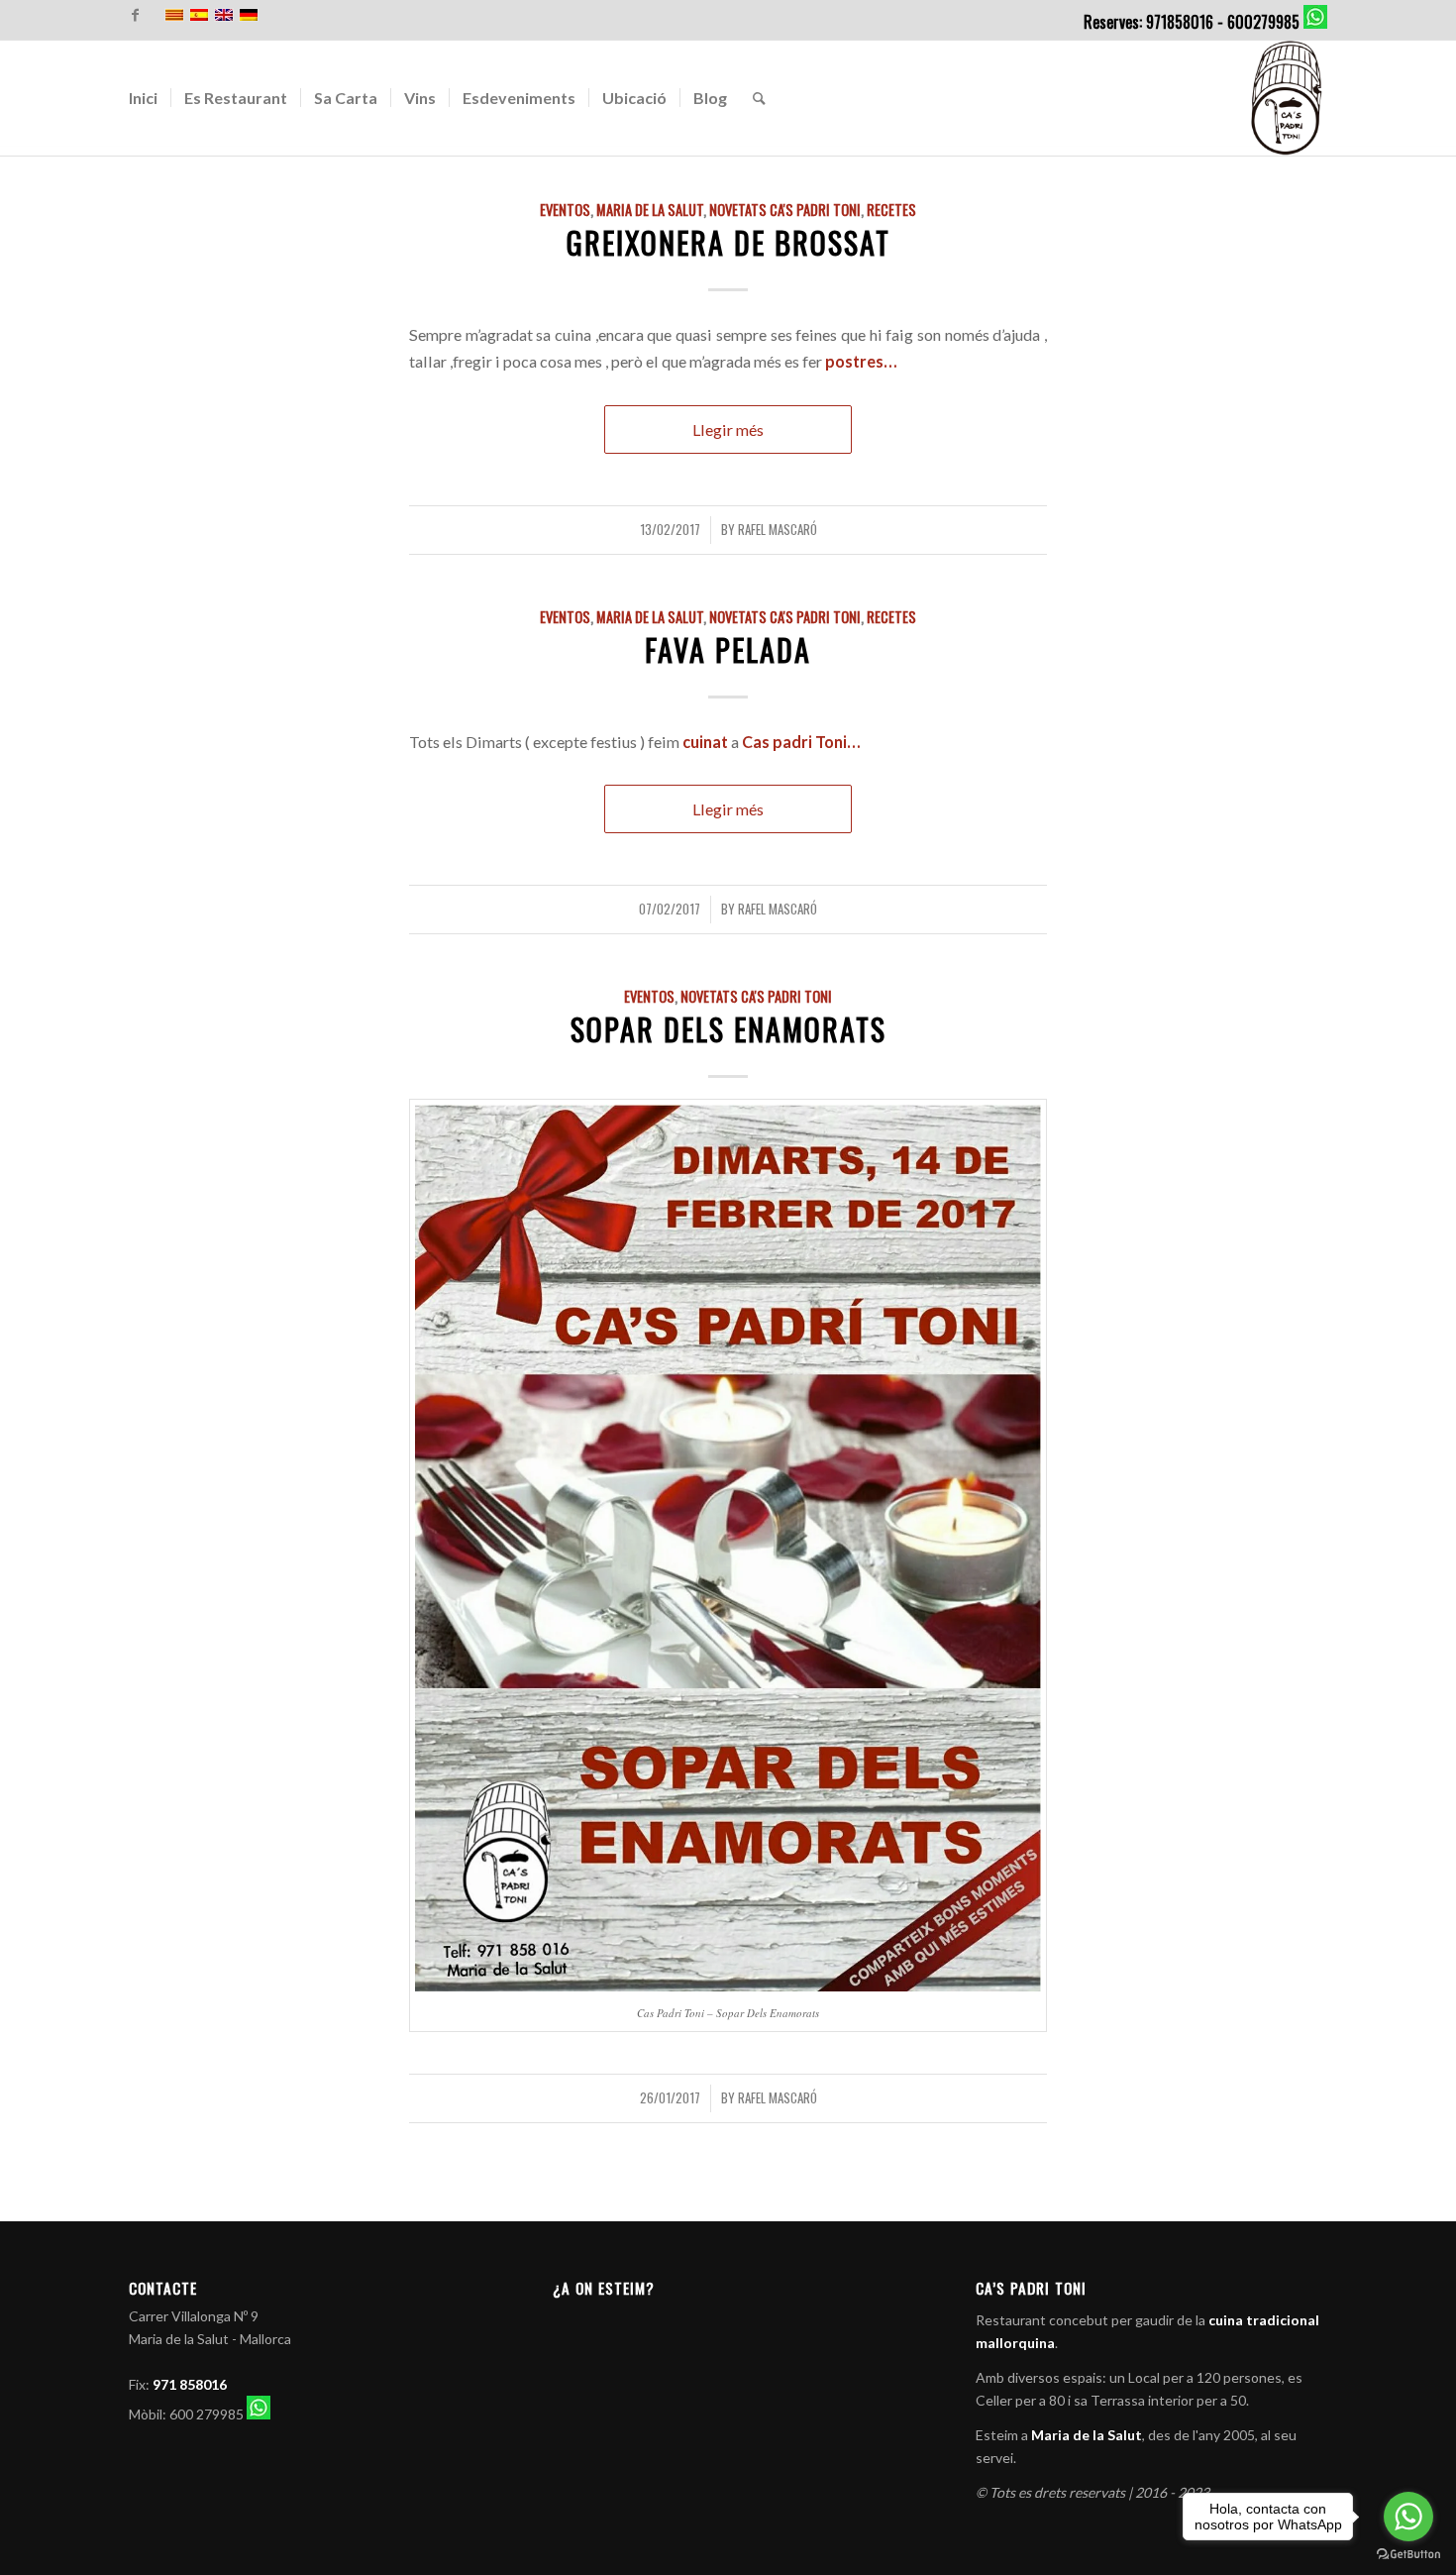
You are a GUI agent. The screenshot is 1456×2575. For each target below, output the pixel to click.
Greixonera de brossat (728, 242)
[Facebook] (135, 15)
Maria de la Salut (650, 210)
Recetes (891, 210)
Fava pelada (728, 649)
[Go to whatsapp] (1408, 2517)
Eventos (565, 210)
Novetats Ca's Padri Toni (785, 210)
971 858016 (190, 2384)
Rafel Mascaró (778, 529)
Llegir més (728, 429)
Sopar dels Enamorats (728, 1029)
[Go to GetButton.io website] (1408, 2555)
